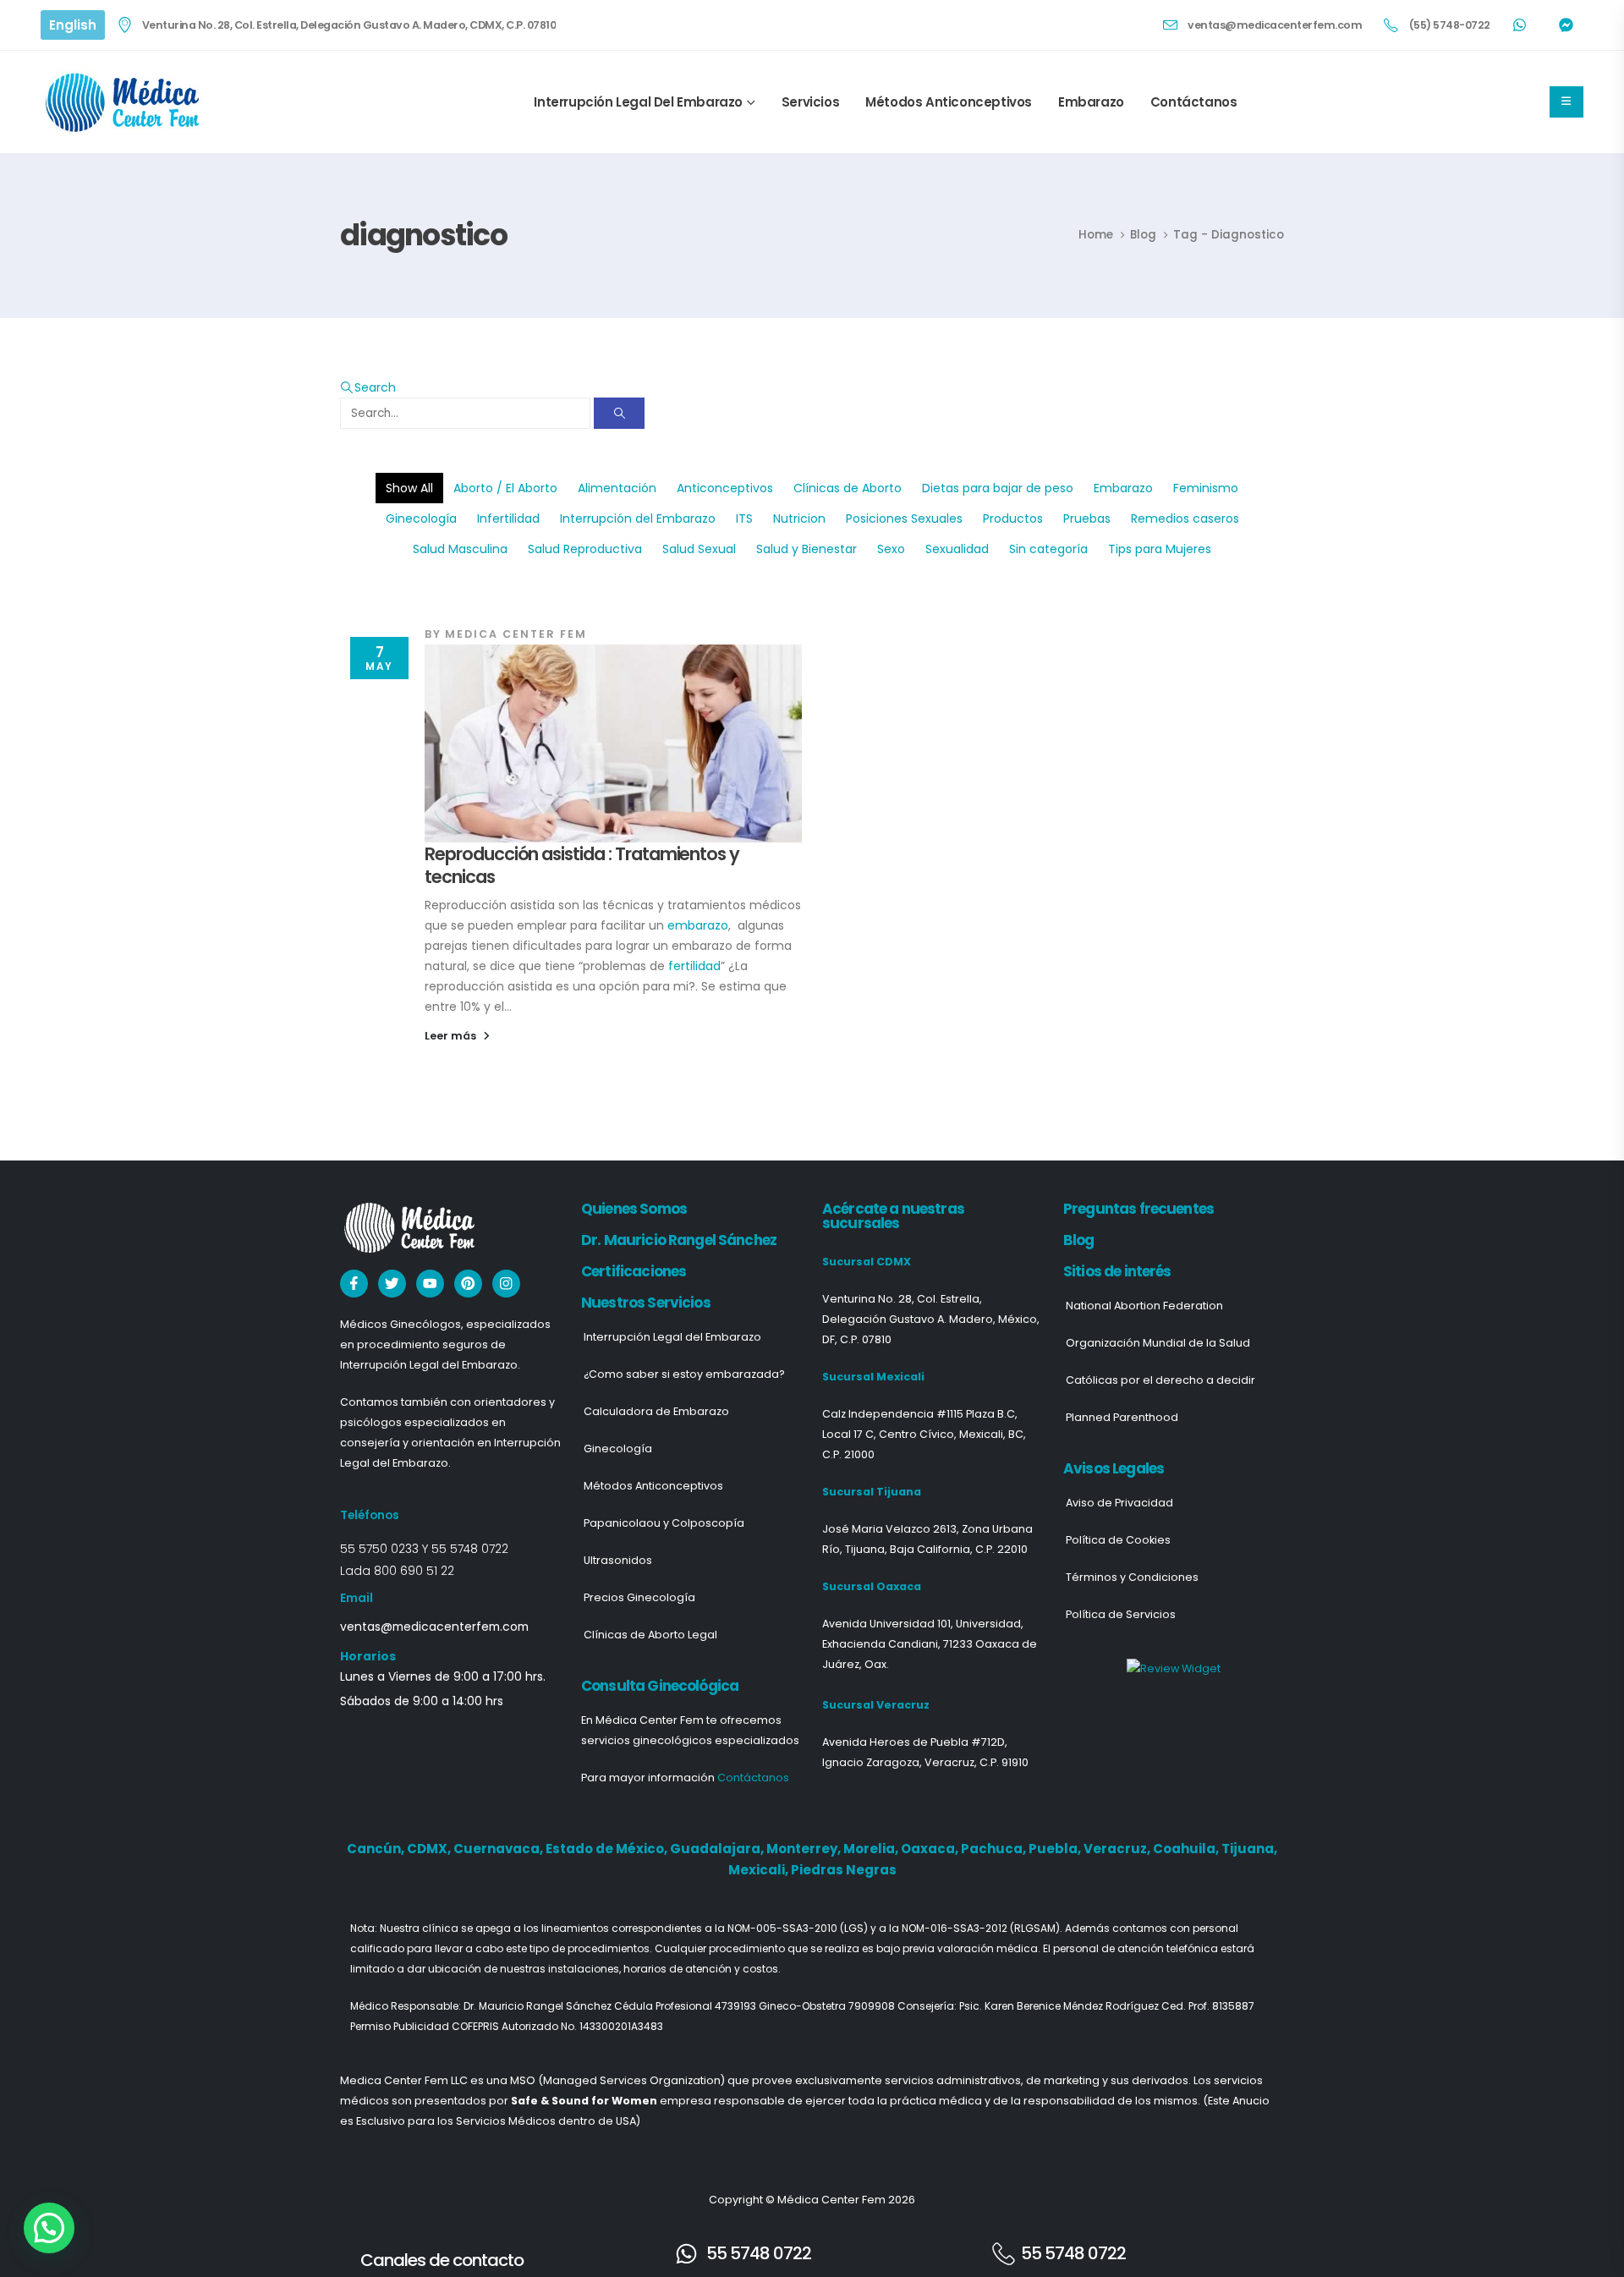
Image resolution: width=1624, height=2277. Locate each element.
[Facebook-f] (354, 1284)
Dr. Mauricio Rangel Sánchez (679, 1240)
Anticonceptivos (725, 488)
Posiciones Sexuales (904, 518)
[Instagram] (506, 1284)
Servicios (810, 102)
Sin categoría (1048, 549)
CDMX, (430, 1849)
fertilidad (694, 966)
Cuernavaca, (499, 1849)
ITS (744, 518)
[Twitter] (392, 1284)
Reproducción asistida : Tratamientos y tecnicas (582, 865)
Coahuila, (1187, 1849)
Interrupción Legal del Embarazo (638, 102)
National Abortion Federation (1144, 1306)
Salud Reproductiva (585, 549)
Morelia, (872, 1849)
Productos (1013, 518)
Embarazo (1091, 102)
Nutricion (799, 518)
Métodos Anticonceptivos (949, 102)
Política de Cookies (1118, 1540)
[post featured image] (613, 743)
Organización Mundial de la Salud (1158, 1343)
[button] (368, 387)
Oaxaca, (931, 1849)
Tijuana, (1249, 1849)
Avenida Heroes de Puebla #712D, (915, 1742)
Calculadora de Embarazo (656, 1411)
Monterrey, (805, 1849)
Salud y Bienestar (807, 549)
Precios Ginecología (639, 1597)
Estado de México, (608, 1849)
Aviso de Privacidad (1119, 1503)
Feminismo (1206, 488)
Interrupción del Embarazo (638, 518)
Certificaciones (634, 1271)
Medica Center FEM (516, 634)
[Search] (619, 413)
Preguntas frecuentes (1138, 1209)
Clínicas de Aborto (848, 488)
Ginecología (421, 518)
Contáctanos (1194, 102)
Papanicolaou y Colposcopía (664, 1523)
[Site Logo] (125, 102)
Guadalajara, (718, 1849)
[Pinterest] (468, 1284)
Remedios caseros (1185, 518)
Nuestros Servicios (646, 1303)
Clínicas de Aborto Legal (650, 1635)
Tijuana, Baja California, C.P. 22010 (936, 1549)
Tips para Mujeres (1160, 549)
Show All (409, 488)
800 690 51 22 (414, 1571)
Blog (1079, 1240)
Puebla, (1056, 1849)
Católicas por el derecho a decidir (1160, 1380)
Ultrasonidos (618, 1560)
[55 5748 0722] (686, 2254)
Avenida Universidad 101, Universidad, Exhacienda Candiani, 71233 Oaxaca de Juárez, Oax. (930, 1644)
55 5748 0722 (470, 1549)
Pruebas (1087, 518)
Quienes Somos (634, 1209)
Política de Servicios (1121, 1614)
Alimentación (617, 488)
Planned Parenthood (1122, 1417)
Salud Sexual (699, 549)
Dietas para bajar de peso (998, 488)
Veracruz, (1118, 1849)
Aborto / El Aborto (505, 488)
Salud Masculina (460, 549)
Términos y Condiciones (1132, 1577)
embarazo (698, 925)
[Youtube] (430, 1284)
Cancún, (377, 1849)
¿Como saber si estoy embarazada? (684, 1374)
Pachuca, (995, 1849)
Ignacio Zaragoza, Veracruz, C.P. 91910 (925, 1762)
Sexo (891, 549)
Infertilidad (508, 518)
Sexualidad (957, 549)
